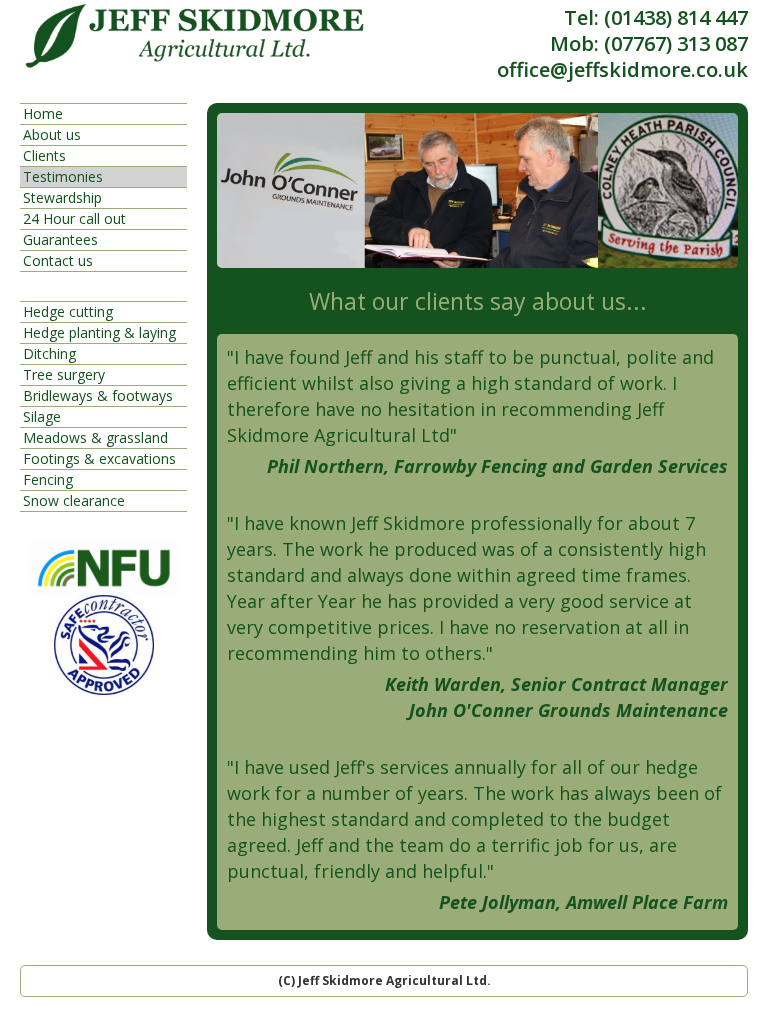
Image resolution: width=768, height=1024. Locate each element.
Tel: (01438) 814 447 (656, 18)
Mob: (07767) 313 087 (649, 44)
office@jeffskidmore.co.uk (622, 70)
